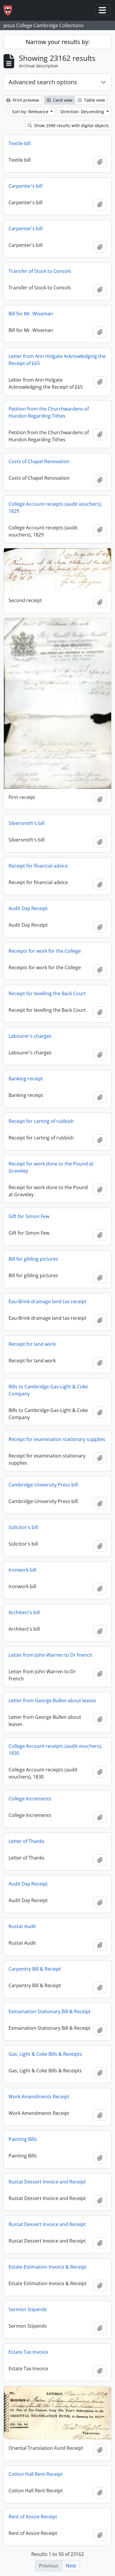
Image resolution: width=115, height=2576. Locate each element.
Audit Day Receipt (28, 908)
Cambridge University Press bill (43, 1485)
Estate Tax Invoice (28, 2352)
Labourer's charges (30, 1036)
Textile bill (20, 143)
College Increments (30, 1799)
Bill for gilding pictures (33, 1259)
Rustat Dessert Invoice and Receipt (47, 2182)
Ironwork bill (22, 1570)
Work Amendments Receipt (39, 2097)
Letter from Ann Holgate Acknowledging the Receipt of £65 (57, 360)
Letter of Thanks (27, 1841)
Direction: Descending (83, 112)
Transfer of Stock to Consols (40, 271)
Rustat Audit (22, 1926)
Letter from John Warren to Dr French (50, 1655)
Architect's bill (24, 1612)
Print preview (25, 100)
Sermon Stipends (28, 2309)
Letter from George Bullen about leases (52, 1700)
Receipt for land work (32, 1344)
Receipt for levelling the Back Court (47, 993)
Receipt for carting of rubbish (41, 1121)
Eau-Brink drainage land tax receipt (47, 1301)
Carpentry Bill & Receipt (35, 1969)
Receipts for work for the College (45, 951)
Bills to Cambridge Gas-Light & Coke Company (48, 1390)
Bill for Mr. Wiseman (31, 314)
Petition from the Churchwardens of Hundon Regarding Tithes (49, 412)
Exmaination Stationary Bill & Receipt (50, 2011)
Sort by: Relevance (31, 112)
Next (71, 2566)
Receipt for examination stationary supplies (57, 1439)
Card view (62, 100)
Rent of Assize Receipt (33, 2517)
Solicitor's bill (23, 1527)
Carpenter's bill (26, 186)
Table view (94, 100)
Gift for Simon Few (29, 1216)
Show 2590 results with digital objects (71, 125)
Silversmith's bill (27, 823)
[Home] (10, 10)
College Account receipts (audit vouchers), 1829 (55, 508)
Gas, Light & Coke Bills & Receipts (45, 2054)
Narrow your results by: (58, 42)
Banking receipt (26, 1079)
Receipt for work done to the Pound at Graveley (51, 1167)
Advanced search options (43, 82)
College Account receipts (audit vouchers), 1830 (55, 1750)
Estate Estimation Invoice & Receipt (48, 2267)
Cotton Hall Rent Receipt (36, 2474)
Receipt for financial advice (38, 866)
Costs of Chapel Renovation (39, 461)
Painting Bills (23, 2139)
